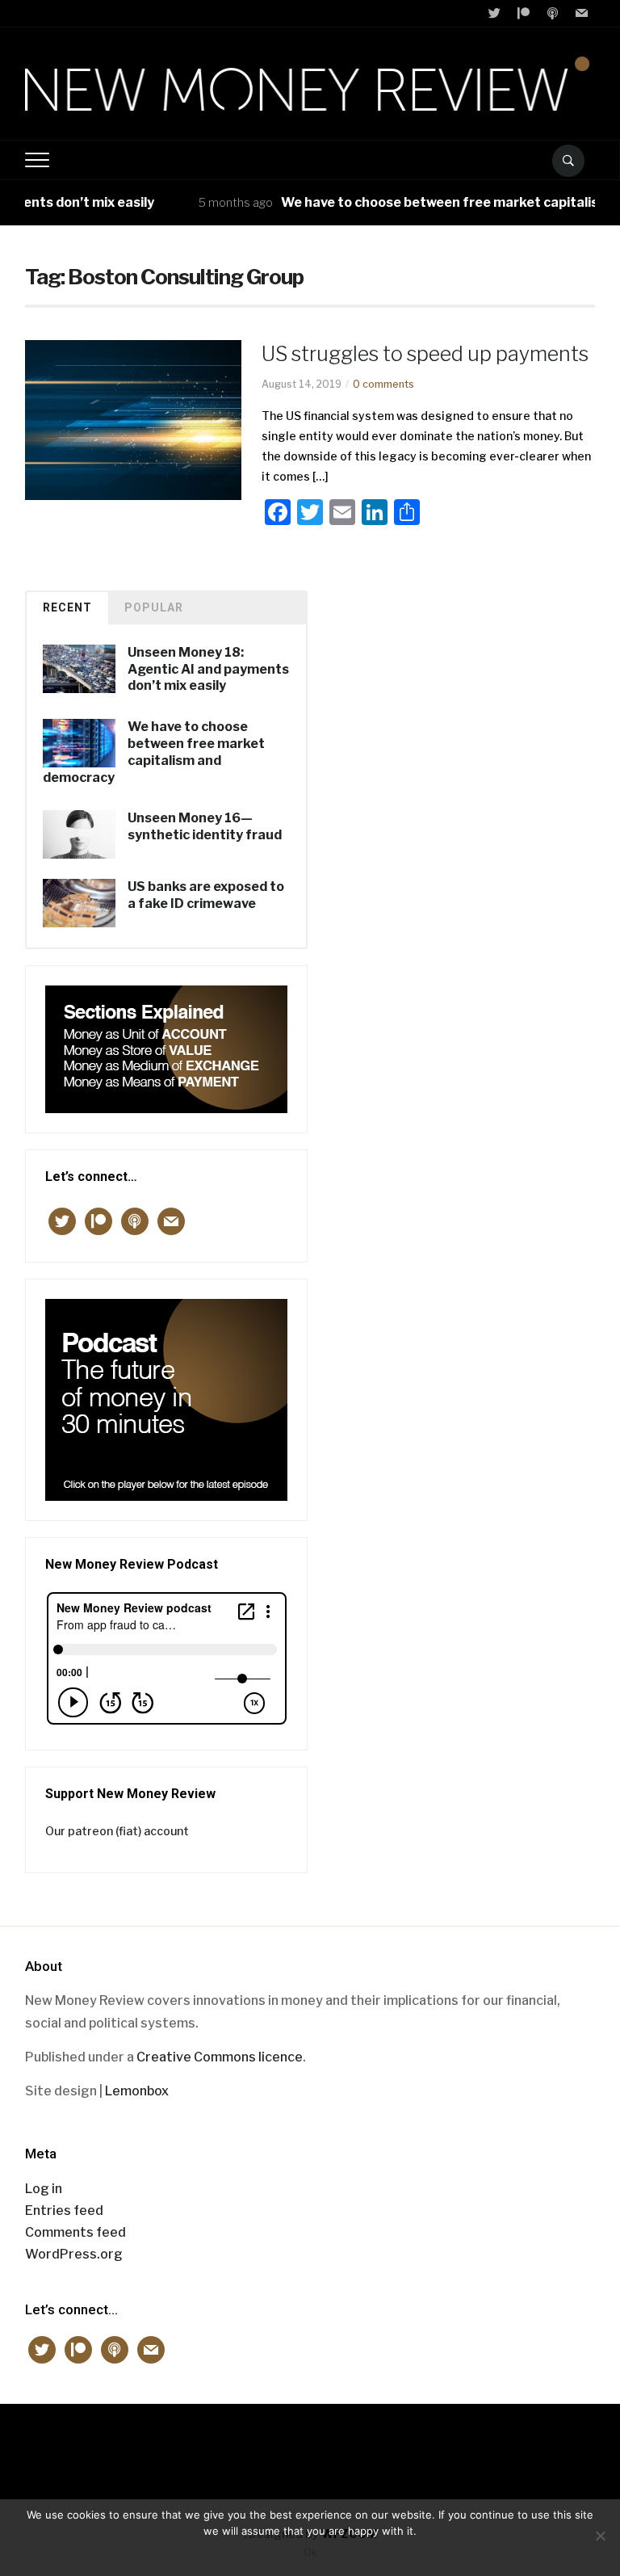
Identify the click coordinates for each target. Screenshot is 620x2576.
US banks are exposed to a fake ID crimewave (206, 895)
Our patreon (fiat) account (117, 1831)
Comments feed (75, 2232)
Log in (44, 2189)
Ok (310, 2552)
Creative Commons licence (220, 2057)
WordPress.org (74, 2254)
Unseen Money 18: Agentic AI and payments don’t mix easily (208, 669)
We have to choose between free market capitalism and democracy (154, 752)
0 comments (383, 384)
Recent (67, 607)
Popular (154, 607)
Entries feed (64, 2210)
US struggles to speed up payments (425, 354)
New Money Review (310, 2443)
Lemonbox (137, 2091)
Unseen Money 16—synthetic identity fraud (205, 826)
